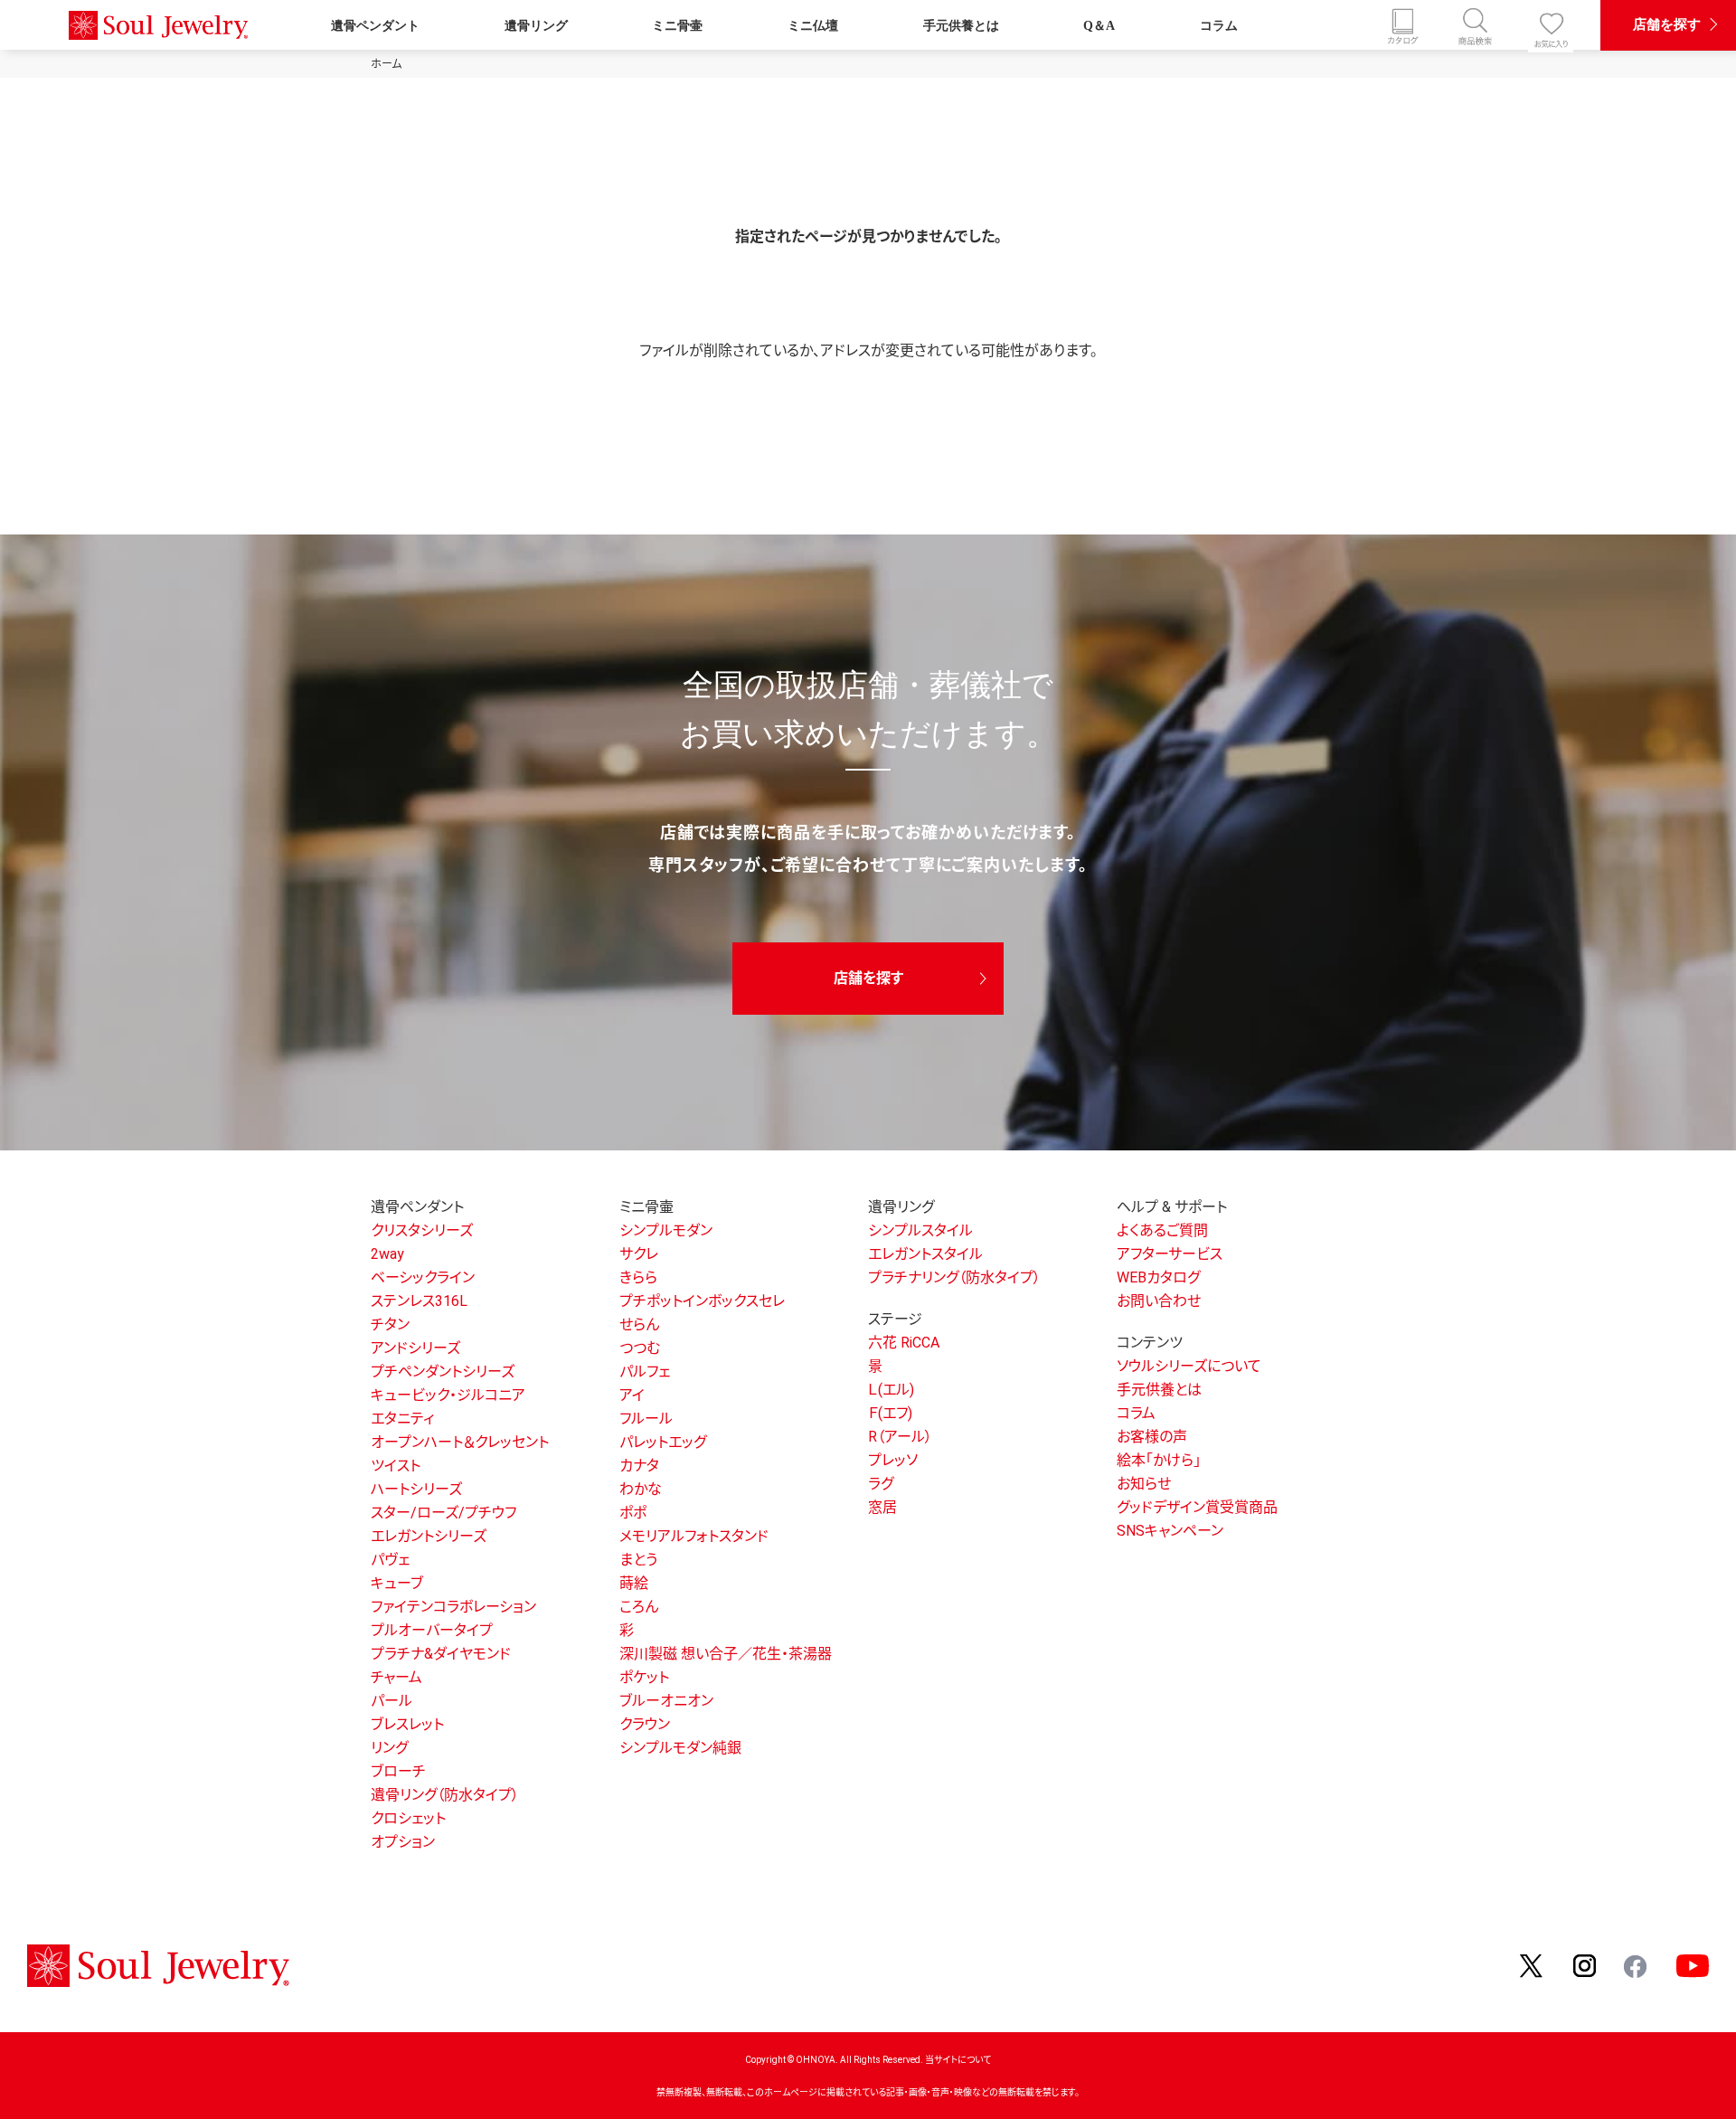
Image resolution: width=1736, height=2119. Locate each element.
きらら (638, 1277)
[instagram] (1585, 1965)
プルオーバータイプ (432, 1630)
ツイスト (396, 1466)
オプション (403, 1842)
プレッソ (893, 1460)
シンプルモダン (666, 1230)
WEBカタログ (1158, 1277)
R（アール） (900, 1437)
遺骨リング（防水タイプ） (445, 1795)
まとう (638, 1560)
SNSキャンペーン (1170, 1531)
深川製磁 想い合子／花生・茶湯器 (726, 1654)
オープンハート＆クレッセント (460, 1442)
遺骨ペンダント (375, 25)
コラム (1219, 25)
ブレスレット (407, 1724)
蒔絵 (634, 1583)
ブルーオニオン (666, 1701)
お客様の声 (1152, 1437)
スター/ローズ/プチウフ (443, 1513)
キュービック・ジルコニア (448, 1395)
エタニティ (402, 1419)
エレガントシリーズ (429, 1536)
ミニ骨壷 (677, 25)
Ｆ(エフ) (890, 1413)
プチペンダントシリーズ (443, 1372)
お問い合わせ (1159, 1301)
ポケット (644, 1677)
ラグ (881, 1484)
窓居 (882, 1507)
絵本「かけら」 (1159, 1460)
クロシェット (408, 1818)
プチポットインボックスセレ (702, 1301)
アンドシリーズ (415, 1348)
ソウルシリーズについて (1189, 1366)
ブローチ (398, 1771)
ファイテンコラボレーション (453, 1607)
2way (387, 1254)
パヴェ (390, 1560)
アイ (632, 1395)
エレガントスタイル (925, 1254)
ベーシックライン (423, 1277)
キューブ (397, 1583)
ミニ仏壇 (813, 25)
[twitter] (1533, 1965)
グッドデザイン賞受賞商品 (1197, 1507)
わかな (641, 1489)
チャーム (396, 1677)
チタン (390, 1324)
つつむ (640, 1348)
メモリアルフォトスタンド (694, 1536)
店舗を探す (1667, 24)
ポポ (633, 1513)
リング (389, 1748)
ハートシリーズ (416, 1489)
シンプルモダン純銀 (680, 1748)
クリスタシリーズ (422, 1230)
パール (392, 1701)
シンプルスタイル (920, 1230)
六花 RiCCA (904, 1343)
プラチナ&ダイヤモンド (441, 1654)
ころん (639, 1607)
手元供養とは (961, 25)
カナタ (639, 1466)
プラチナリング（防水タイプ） (954, 1277)
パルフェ (645, 1372)
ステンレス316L (419, 1301)
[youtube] (1693, 1965)
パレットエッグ (663, 1442)
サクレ (639, 1254)
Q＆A (1099, 25)
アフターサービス (1170, 1254)
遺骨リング (536, 25)
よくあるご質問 (1162, 1230)
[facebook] (1637, 1965)
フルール (646, 1419)
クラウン (645, 1724)
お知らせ (1144, 1484)
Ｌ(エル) (891, 1390)
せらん (639, 1324)
